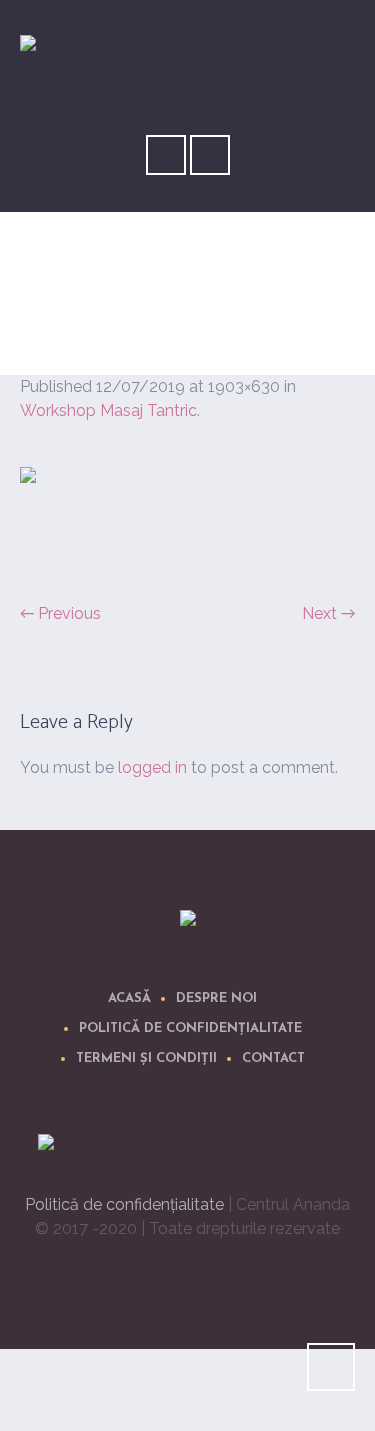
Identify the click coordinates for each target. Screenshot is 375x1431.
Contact (273, 1058)
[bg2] (187, 522)
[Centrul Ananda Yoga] (188, 921)
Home (142, 313)
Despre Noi (216, 998)
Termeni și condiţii (146, 1058)
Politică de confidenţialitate (190, 1028)
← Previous (60, 613)
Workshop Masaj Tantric (108, 410)
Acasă (129, 998)
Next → (328, 613)
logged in (152, 767)
